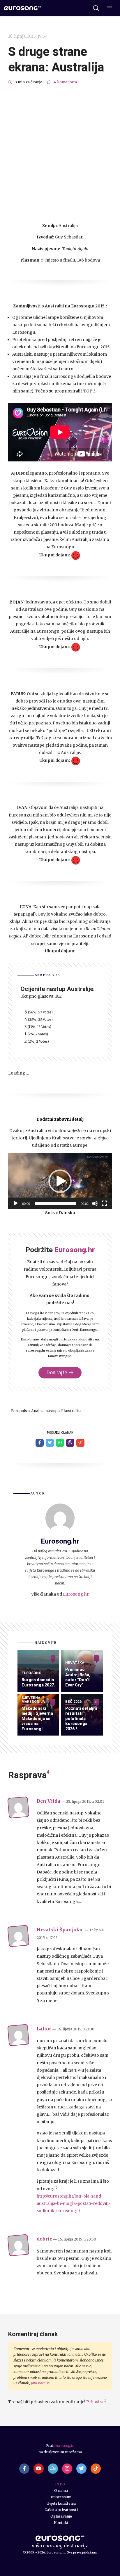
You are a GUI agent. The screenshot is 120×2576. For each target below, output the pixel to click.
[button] (60, 1181)
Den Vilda (48, 1801)
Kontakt (61, 2523)
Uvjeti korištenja (61, 2503)
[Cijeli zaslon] (104, 1203)
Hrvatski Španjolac (60, 1930)
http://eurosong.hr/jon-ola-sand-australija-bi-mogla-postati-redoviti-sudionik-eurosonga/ (74, 2203)
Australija (72, 1411)
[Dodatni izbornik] (109, 8)
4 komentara (65, 82)
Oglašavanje (61, 2516)
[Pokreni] (16, 1203)
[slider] (55, 1203)
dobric (44, 2239)
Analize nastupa (45, 1411)
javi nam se (40, 2383)
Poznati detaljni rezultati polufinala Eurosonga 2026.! (81, 1719)
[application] (60, 1181)
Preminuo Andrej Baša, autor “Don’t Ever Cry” (78, 1677)
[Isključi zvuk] (95, 1203)
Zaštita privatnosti (61, 2510)
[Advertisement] (60, 154)
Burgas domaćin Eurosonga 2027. (38, 1682)
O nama (61, 2491)
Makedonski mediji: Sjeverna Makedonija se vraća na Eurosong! (37, 1719)
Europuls (19, 1411)
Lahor (44, 2029)
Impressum (61, 2497)
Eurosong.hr (76, 1594)
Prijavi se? (96, 2402)
